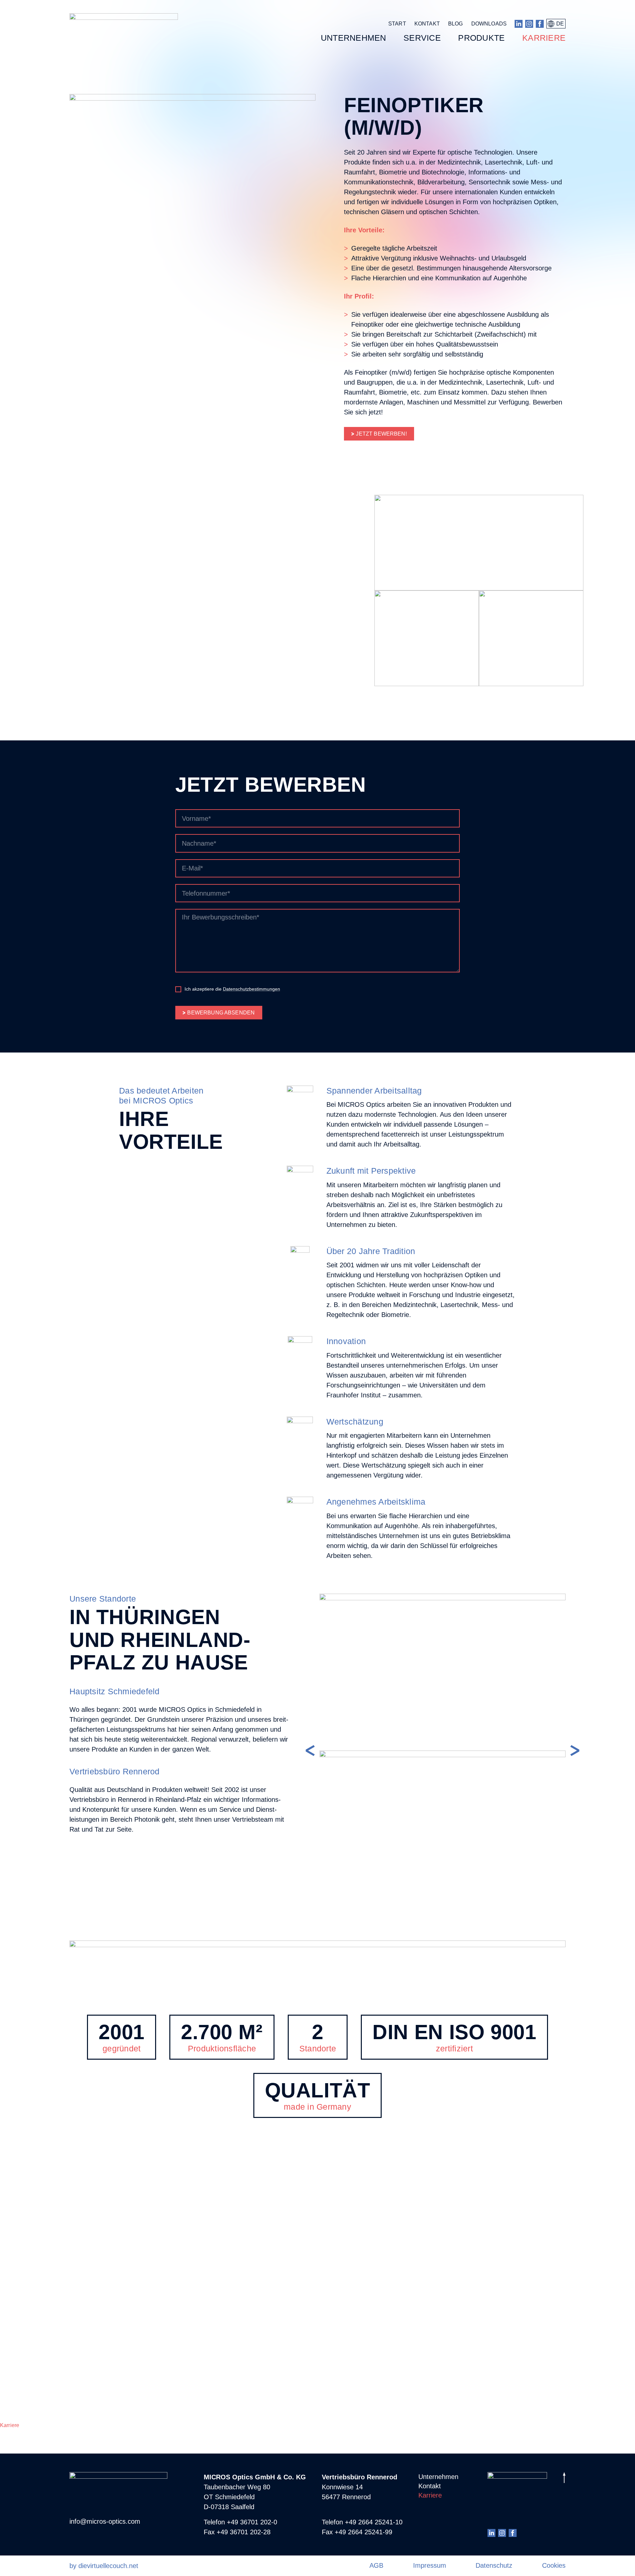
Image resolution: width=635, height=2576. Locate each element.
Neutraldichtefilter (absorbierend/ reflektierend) (56, 2387)
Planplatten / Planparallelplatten (39, 2253)
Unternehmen (16, 2235)
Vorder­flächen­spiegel (25, 2368)
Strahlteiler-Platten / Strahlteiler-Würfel (46, 2285)
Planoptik (11, 2247)
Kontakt (427, 24)
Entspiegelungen (20, 2311)
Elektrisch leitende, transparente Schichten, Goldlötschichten (73, 2336)
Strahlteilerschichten (24, 2330)
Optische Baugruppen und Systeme (42, 2374)
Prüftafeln (12, 2400)
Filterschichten (18, 2324)
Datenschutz (494, 2565)
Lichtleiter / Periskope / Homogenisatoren (49, 2279)
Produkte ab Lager (22, 2381)
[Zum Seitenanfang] (564, 2479)
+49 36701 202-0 (252, 2522)
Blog (456, 24)
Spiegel (9, 2266)
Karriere (10, 2425)
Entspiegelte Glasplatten (29, 2292)
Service (9, 2419)
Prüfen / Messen (19, 2412)
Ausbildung (14, 2432)
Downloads (489, 24)
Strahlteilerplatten (21, 2393)
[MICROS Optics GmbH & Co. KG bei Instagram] (529, 24)
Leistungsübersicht (23, 2362)
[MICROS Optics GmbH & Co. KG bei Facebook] (540, 24)
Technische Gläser (22, 2355)
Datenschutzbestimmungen (252, 989)
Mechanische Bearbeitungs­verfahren (44, 2349)
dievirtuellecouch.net (108, 2566)
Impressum (430, 2565)
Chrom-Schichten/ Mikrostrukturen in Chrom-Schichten (65, 2342)
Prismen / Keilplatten (25, 2273)
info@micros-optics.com (105, 2521)
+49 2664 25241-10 (374, 2522)
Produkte (11, 2241)
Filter (6, 2260)
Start (397, 24)
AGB (376, 2565)
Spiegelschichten (21, 2317)
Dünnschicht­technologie (29, 2304)
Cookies (554, 2565)
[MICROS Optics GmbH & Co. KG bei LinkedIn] (519, 24)
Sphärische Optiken (24, 2298)
